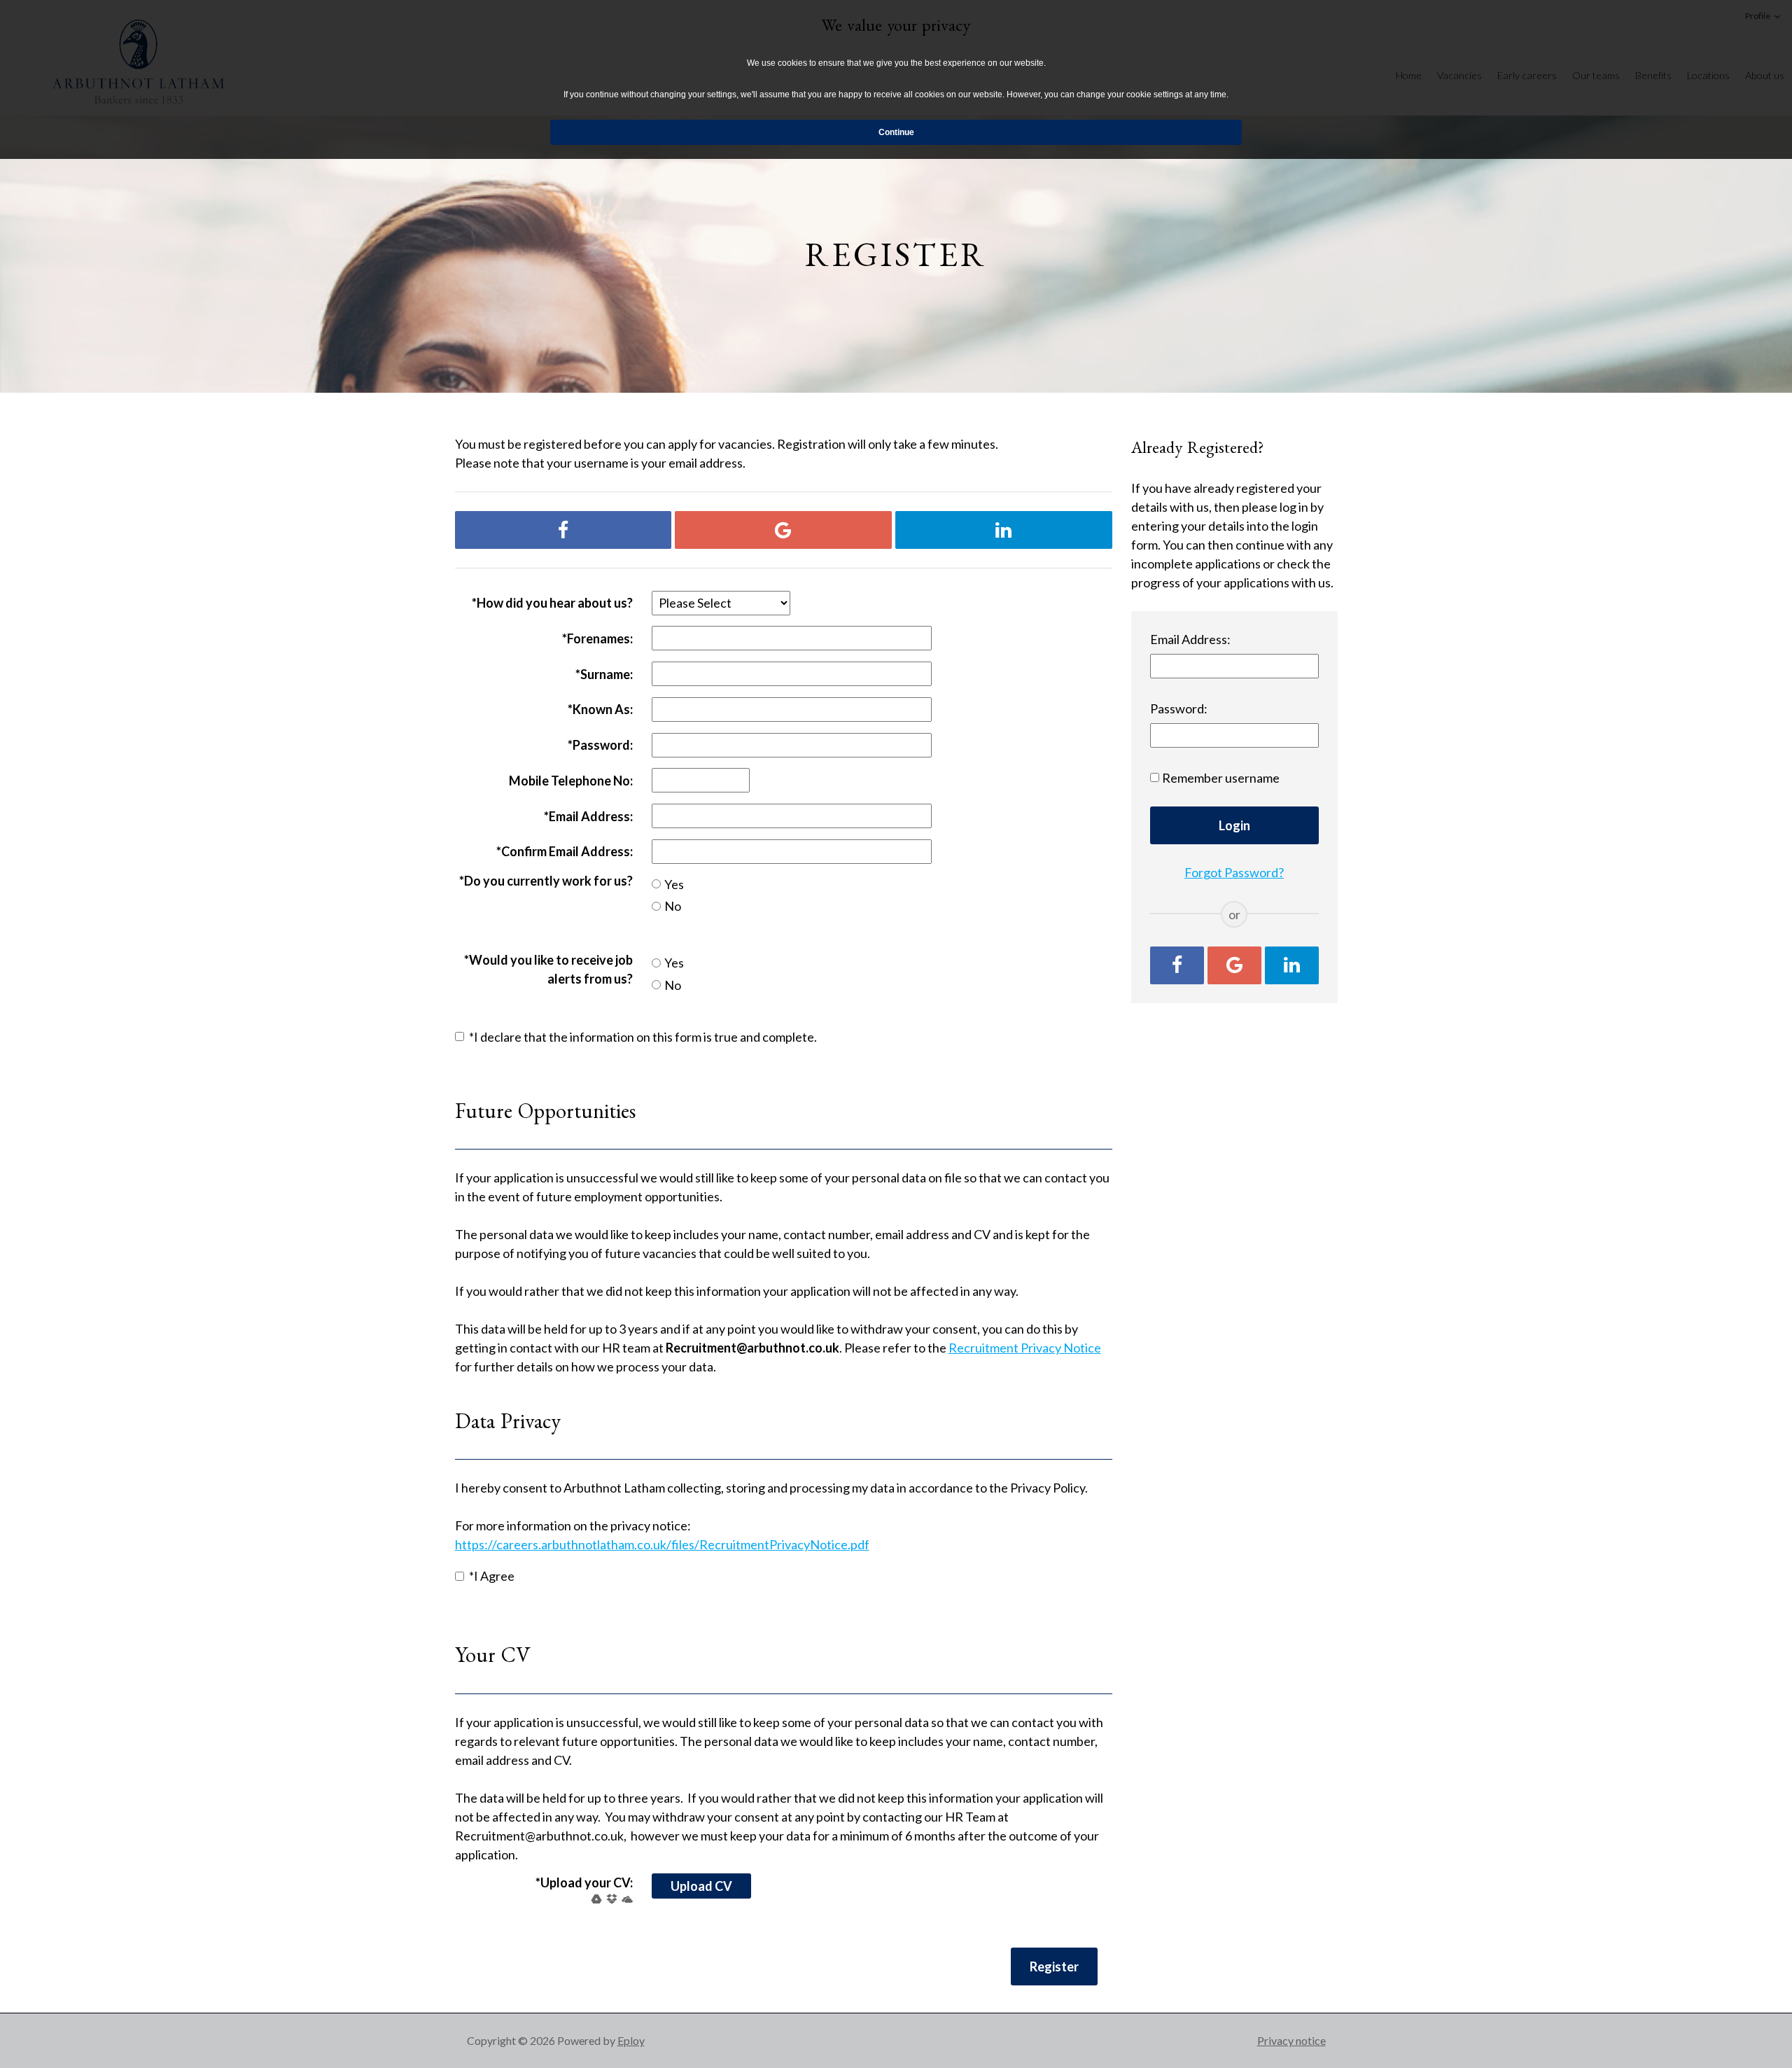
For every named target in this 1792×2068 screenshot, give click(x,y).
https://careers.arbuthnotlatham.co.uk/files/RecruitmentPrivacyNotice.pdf (662, 1544)
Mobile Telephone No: (571, 781)
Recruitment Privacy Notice (1025, 1348)
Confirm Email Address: (565, 851)
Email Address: (588, 816)
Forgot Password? (1234, 872)
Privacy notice (1291, 2040)
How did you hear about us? (552, 603)
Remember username (1221, 778)
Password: (600, 745)
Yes (674, 884)
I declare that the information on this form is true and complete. (643, 1037)
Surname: (604, 674)
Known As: (600, 709)
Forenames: (597, 638)
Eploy (631, 2040)
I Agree (492, 1576)
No (673, 906)
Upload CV (701, 1886)
